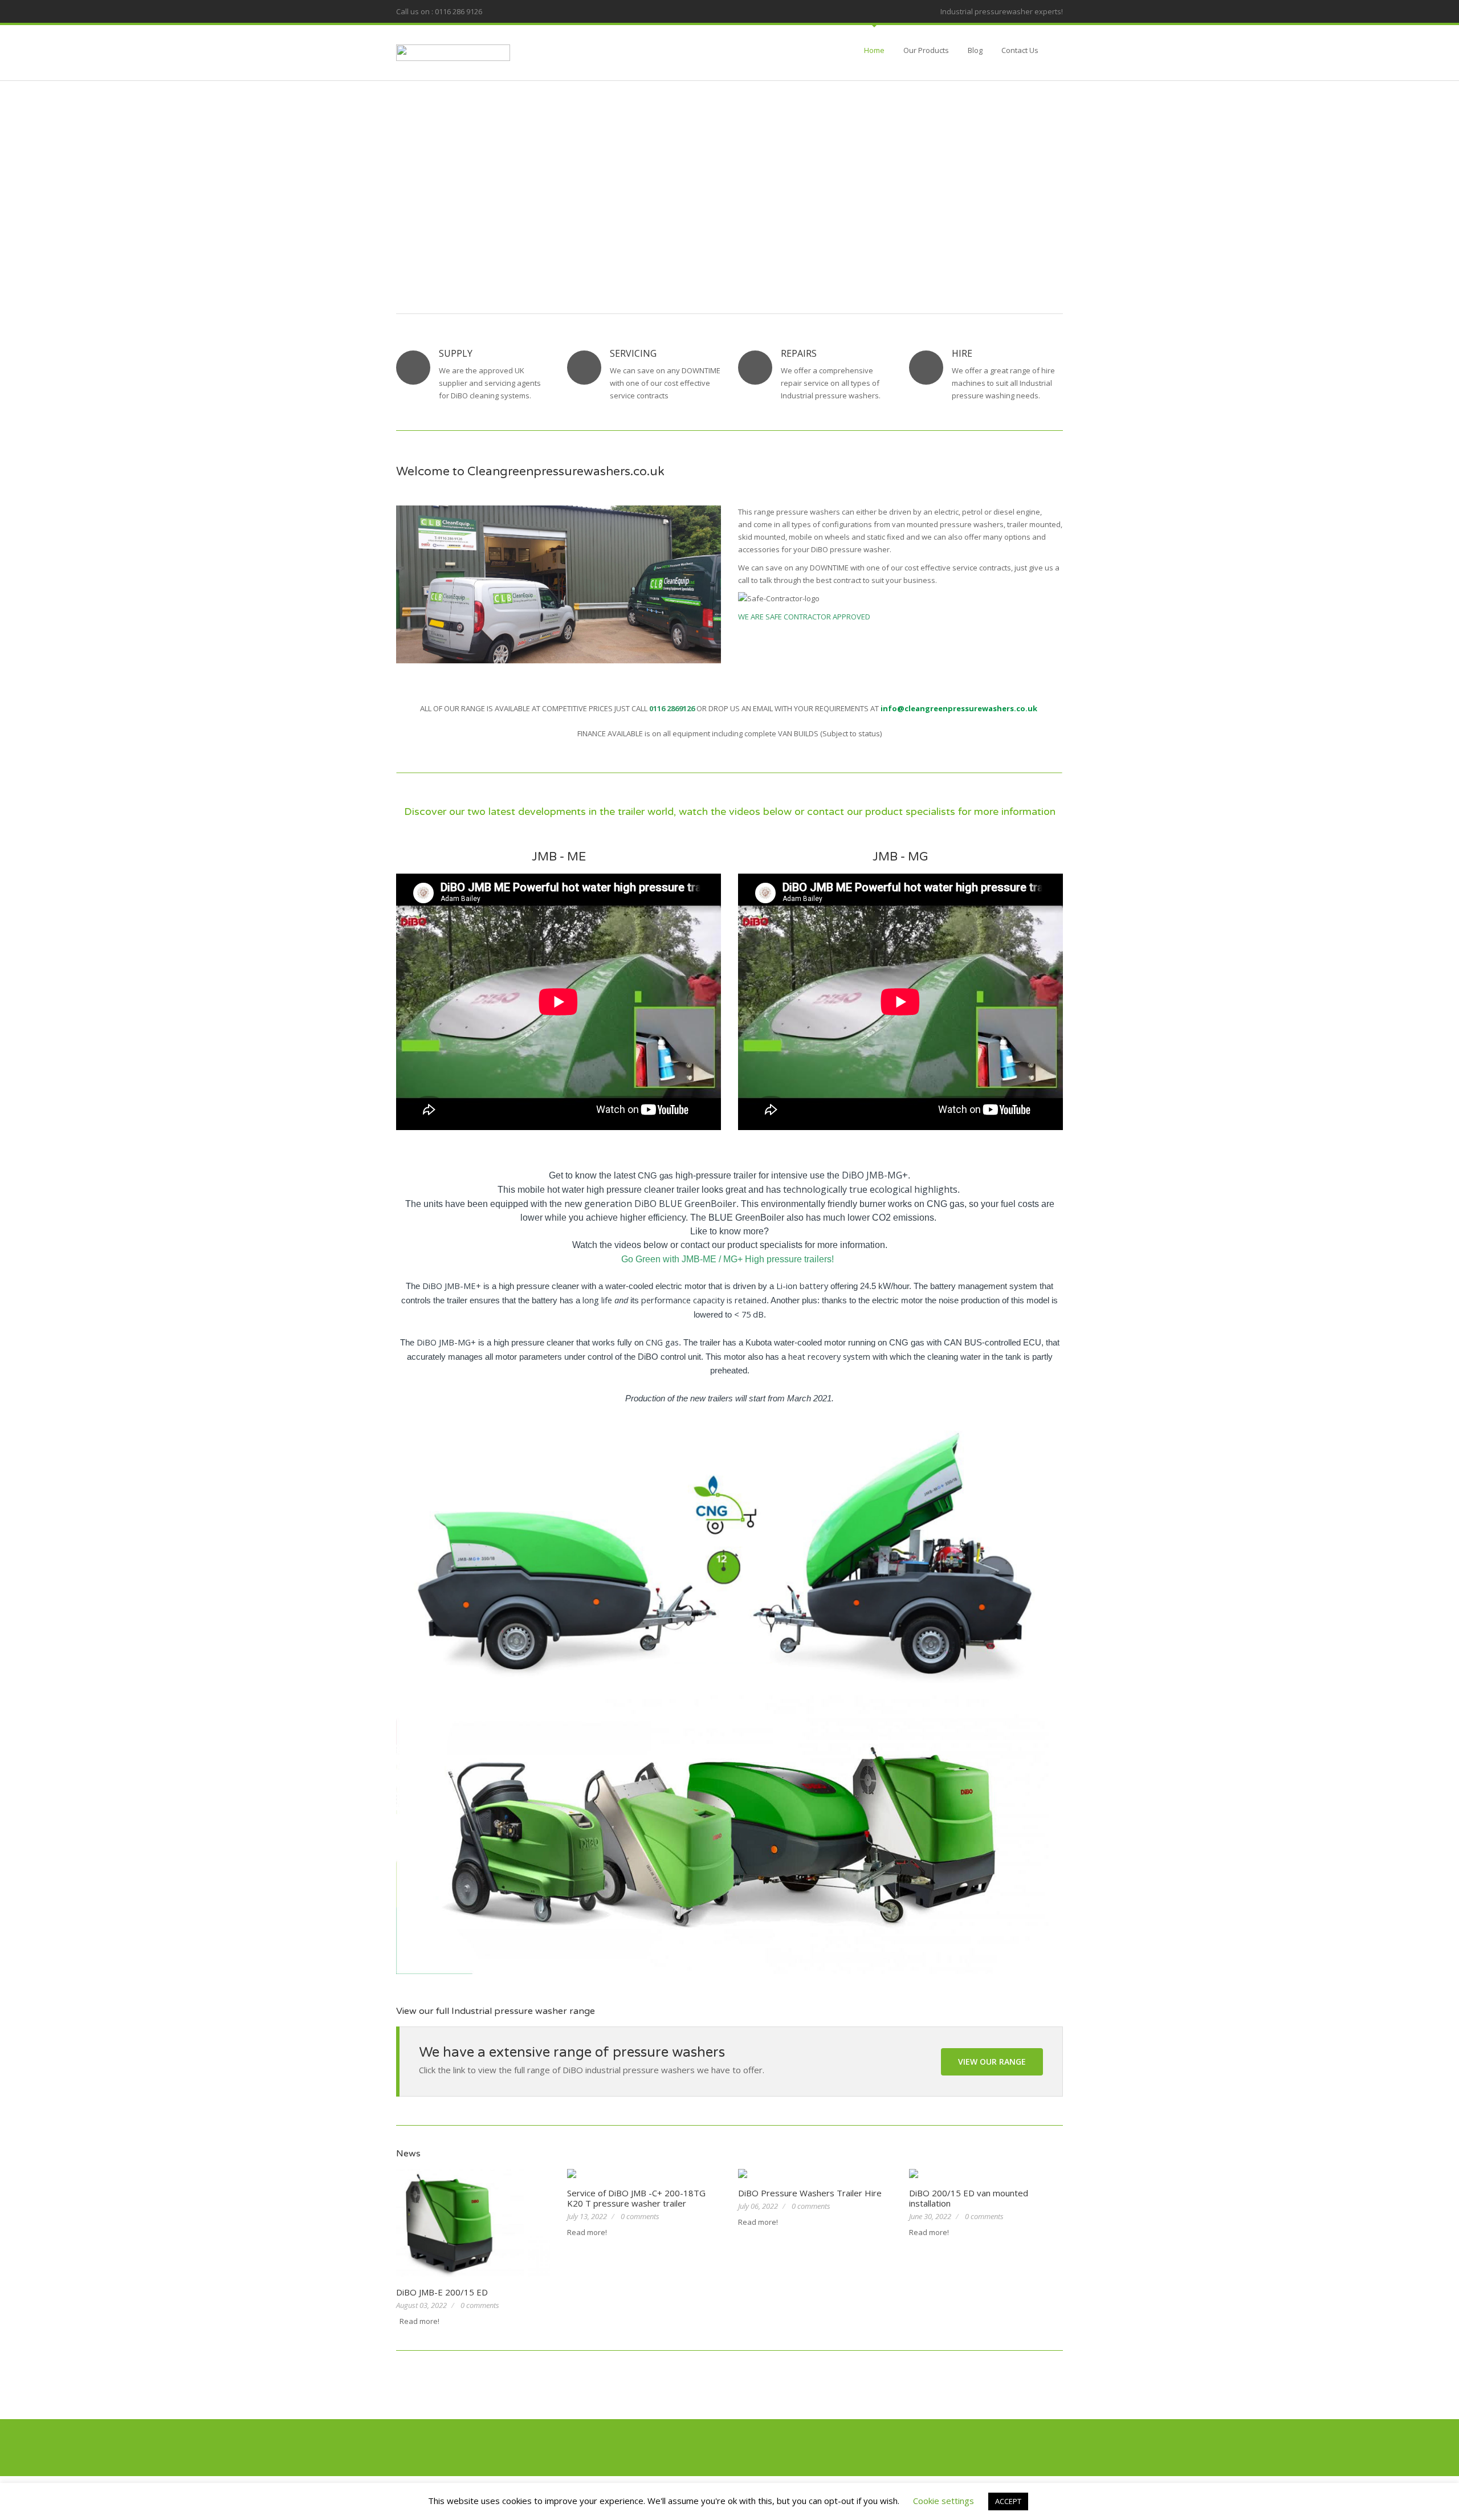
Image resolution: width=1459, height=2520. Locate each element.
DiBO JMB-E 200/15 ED (442, 2292)
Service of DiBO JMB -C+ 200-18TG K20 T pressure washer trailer (636, 2198)
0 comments (480, 2305)
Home (874, 50)
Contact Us (1020, 50)
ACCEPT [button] (1008, 2501)
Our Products (926, 50)
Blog (975, 50)
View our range (992, 2062)
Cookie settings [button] (944, 2501)
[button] (378, 171)
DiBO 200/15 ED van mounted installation (969, 2198)
